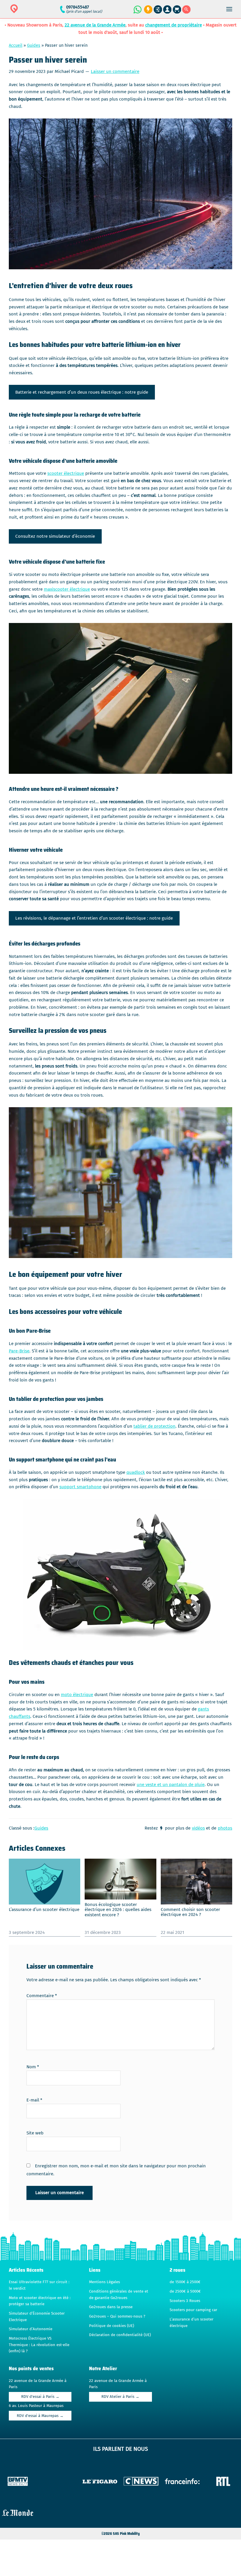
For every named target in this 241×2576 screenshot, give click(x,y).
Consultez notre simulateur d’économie (55, 536)
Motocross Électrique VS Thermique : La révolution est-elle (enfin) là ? (39, 2345)
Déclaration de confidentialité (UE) (120, 2335)
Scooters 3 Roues (185, 2301)
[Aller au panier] (177, 10)
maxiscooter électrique (67, 589)
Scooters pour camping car (193, 2310)
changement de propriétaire (174, 25)
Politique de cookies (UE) (112, 2326)
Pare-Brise (19, 1351)
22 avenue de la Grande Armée (95, 25)
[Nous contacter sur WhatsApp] (137, 9)
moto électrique (77, 1695)
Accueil (16, 45)
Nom (33, 2067)
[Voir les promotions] (147, 10)
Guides (34, 45)
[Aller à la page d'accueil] (33, 12)
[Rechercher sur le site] (186, 10)
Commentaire (42, 1996)
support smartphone (80, 1487)
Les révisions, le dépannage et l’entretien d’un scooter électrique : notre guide (94, 918)
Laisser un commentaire (115, 71)
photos (225, 1828)
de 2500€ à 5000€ (185, 2291)
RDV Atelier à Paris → (120, 2397)
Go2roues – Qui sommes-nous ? (117, 2316)
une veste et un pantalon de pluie (171, 1785)
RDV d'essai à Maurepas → (40, 2416)
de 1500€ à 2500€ (185, 2282)
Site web (35, 2133)
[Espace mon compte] (167, 10)
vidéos (198, 1828)
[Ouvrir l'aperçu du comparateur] (158, 10)
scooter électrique (66, 473)
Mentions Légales (104, 2282)
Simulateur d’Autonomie (31, 2329)
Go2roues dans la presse (111, 2307)
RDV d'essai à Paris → (40, 2397)
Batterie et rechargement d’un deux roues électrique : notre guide (82, 392)
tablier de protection (154, 1426)
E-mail (34, 2100)
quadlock (136, 1472)
